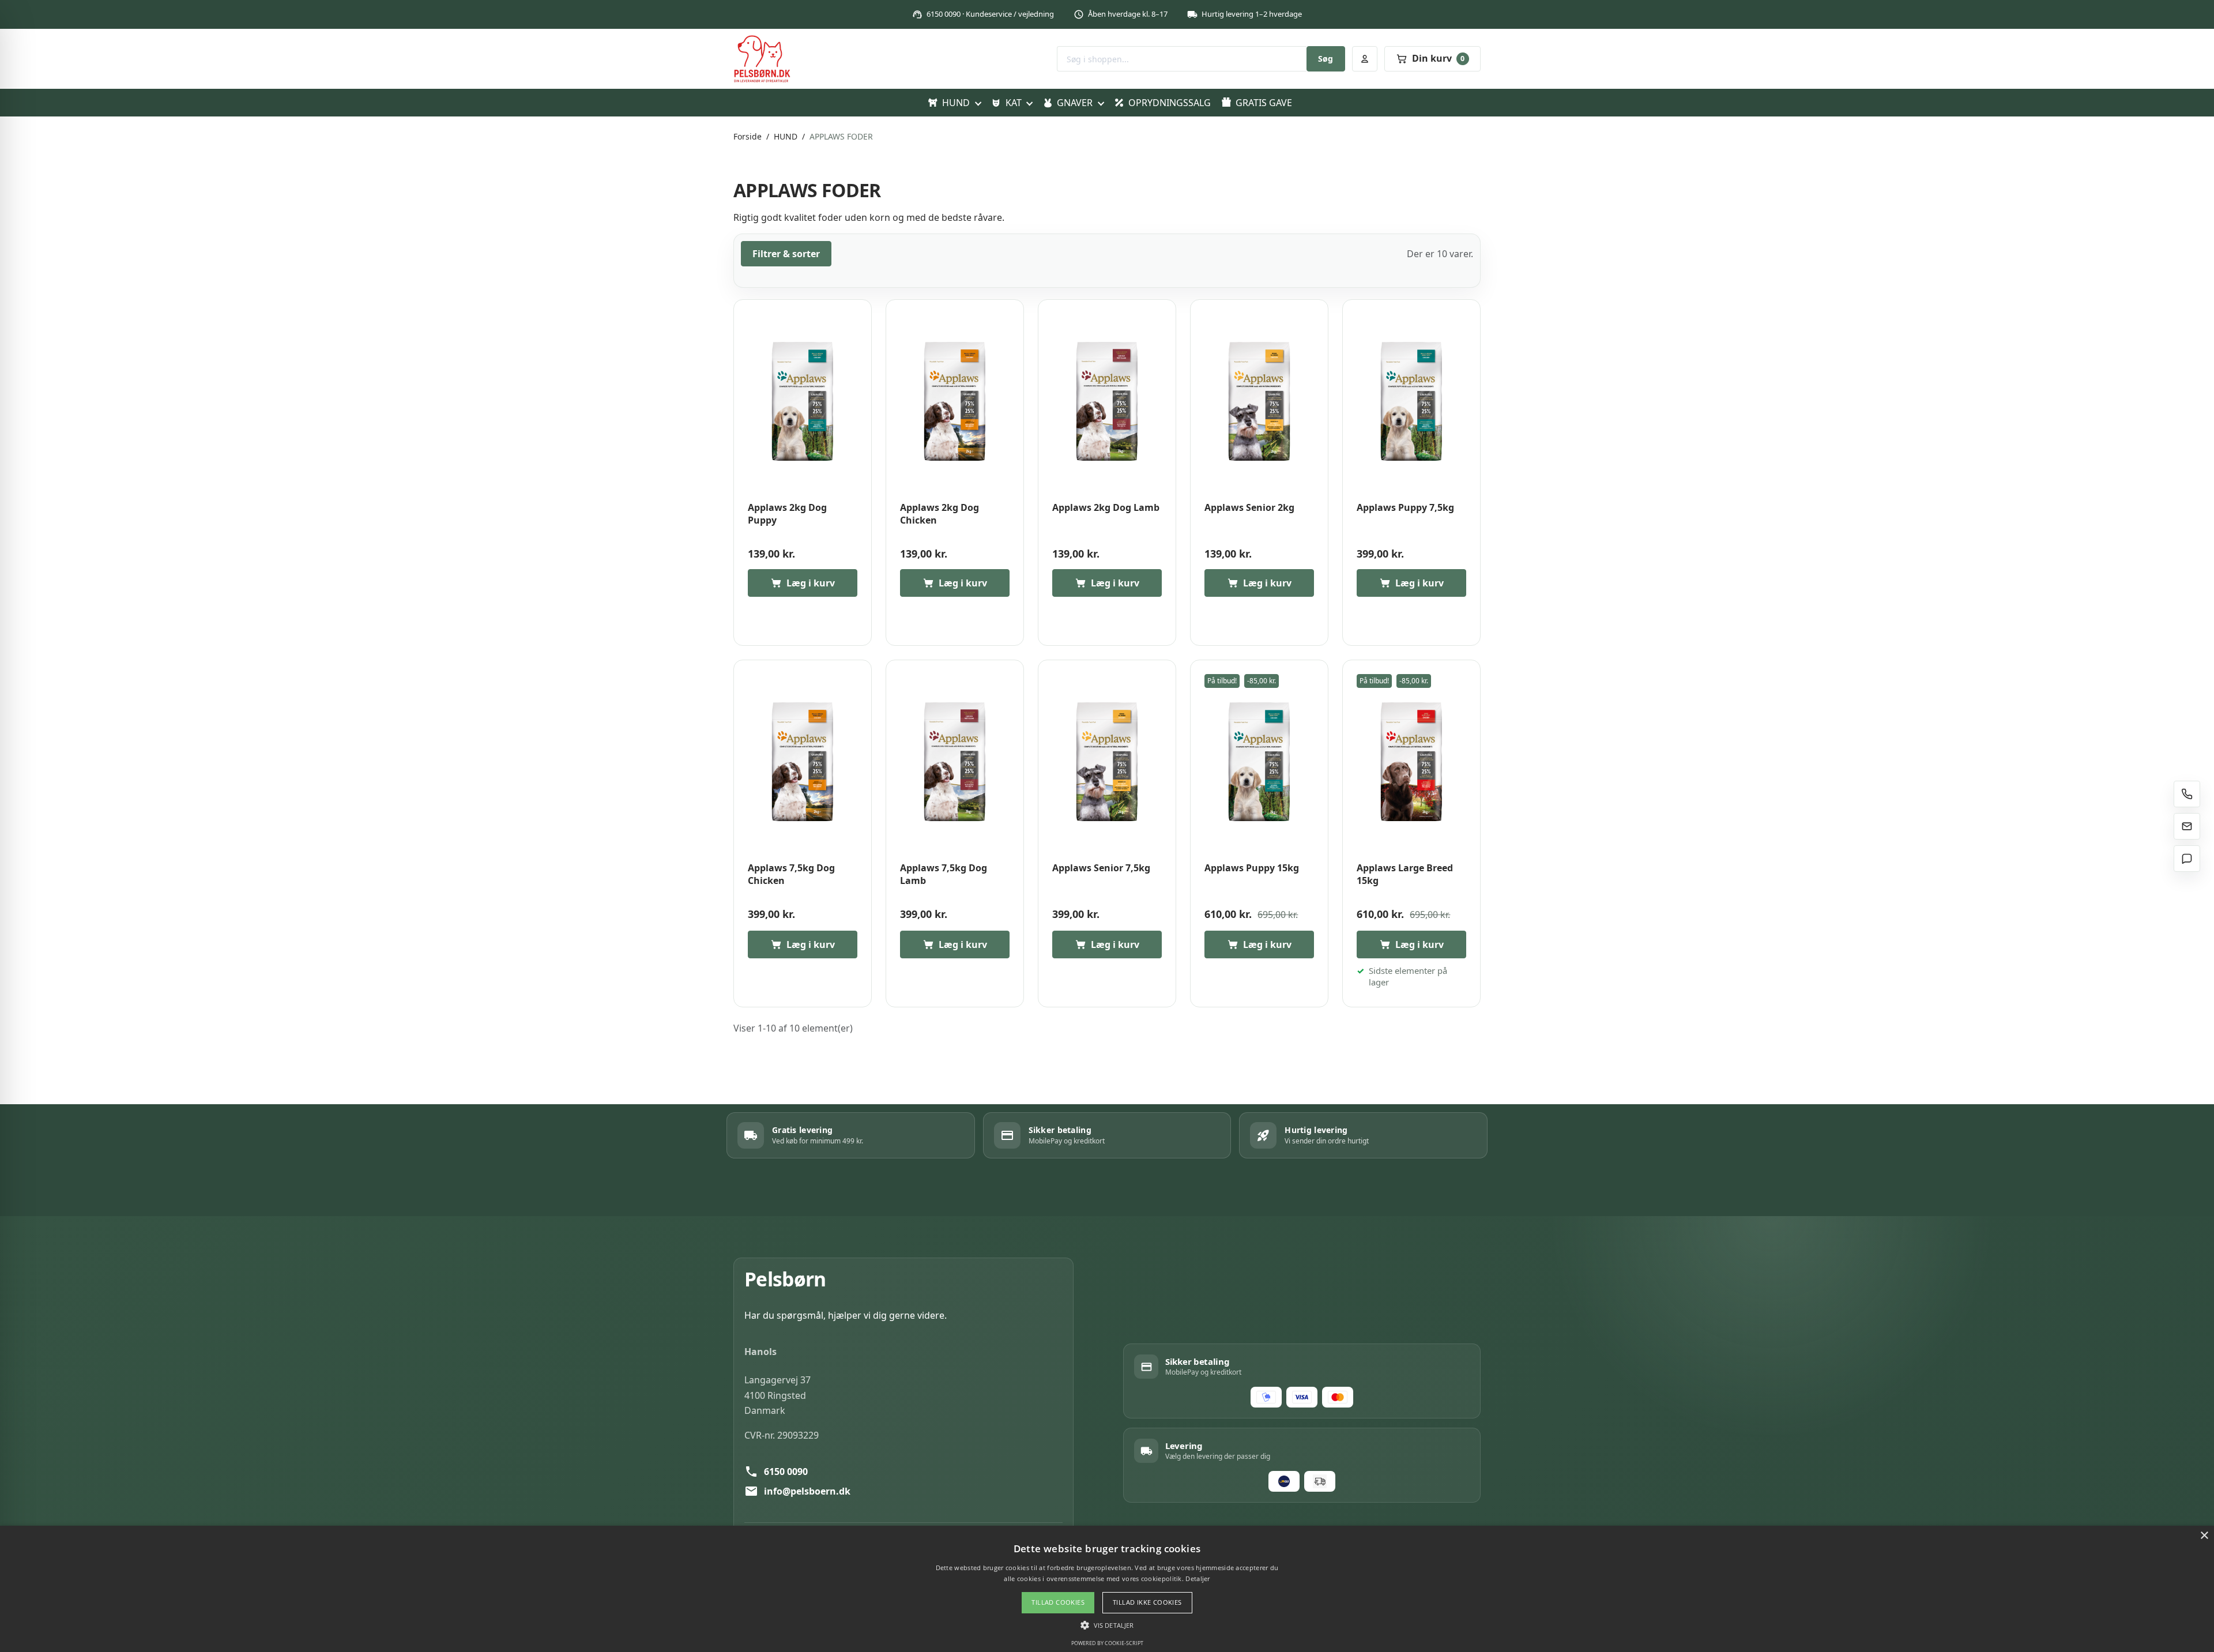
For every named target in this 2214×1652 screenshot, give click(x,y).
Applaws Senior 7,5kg (1101, 868)
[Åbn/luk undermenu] (978, 103)
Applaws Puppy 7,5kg (1405, 508)
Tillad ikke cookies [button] (1147, 1602)
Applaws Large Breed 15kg (1405, 874)
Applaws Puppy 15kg (1252, 868)
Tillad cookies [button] (1058, 1602)
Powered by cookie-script (1107, 1643)
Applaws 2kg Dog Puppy (787, 514)
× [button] (2204, 1536)
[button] (1107, 1625)
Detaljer (1198, 1578)
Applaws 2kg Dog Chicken (940, 514)
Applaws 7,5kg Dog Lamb (944, 874)
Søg (1326, 59)
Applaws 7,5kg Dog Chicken (791, 874)
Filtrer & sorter (786, 254)
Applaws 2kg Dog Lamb (1106, 508)
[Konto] (1365, 59)
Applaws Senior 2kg (1249, 508)
